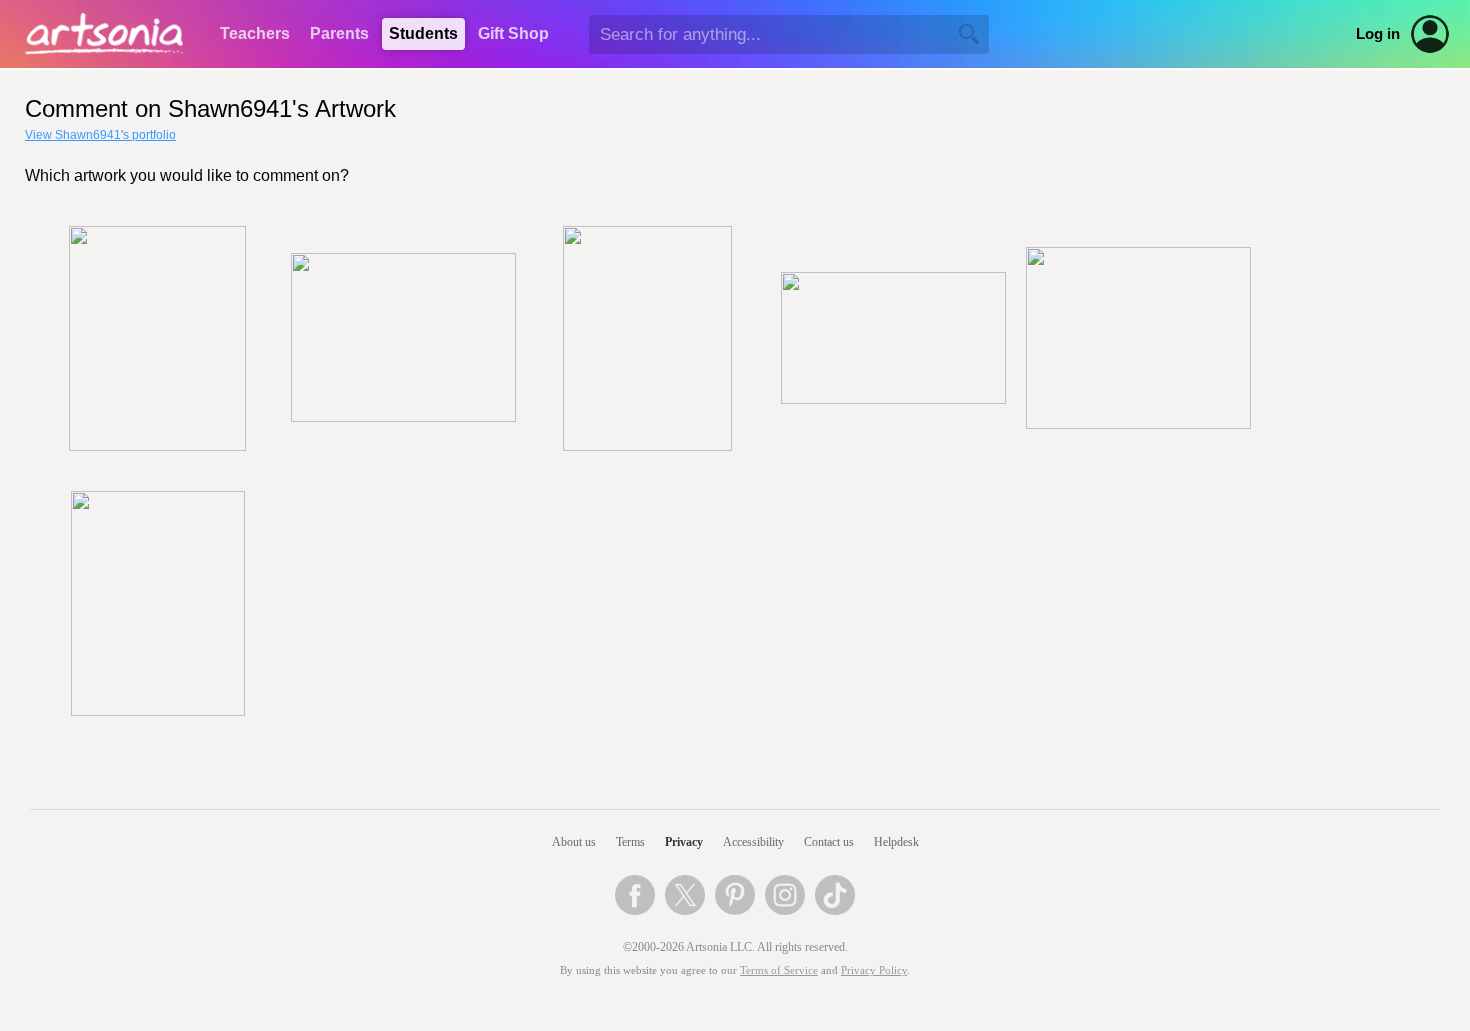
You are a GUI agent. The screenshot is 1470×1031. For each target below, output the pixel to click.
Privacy (684, 842)
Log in (1378, 34)
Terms (630, 842)
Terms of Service (779, 970)
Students (423, 33)
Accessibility (753, 842)
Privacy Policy (874, 970)
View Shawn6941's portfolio (100, 135)
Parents (339, 33)
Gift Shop (513, 33)
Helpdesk (896, 842)
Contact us (829, 842)
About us (574, 842)
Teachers (255, 33)
